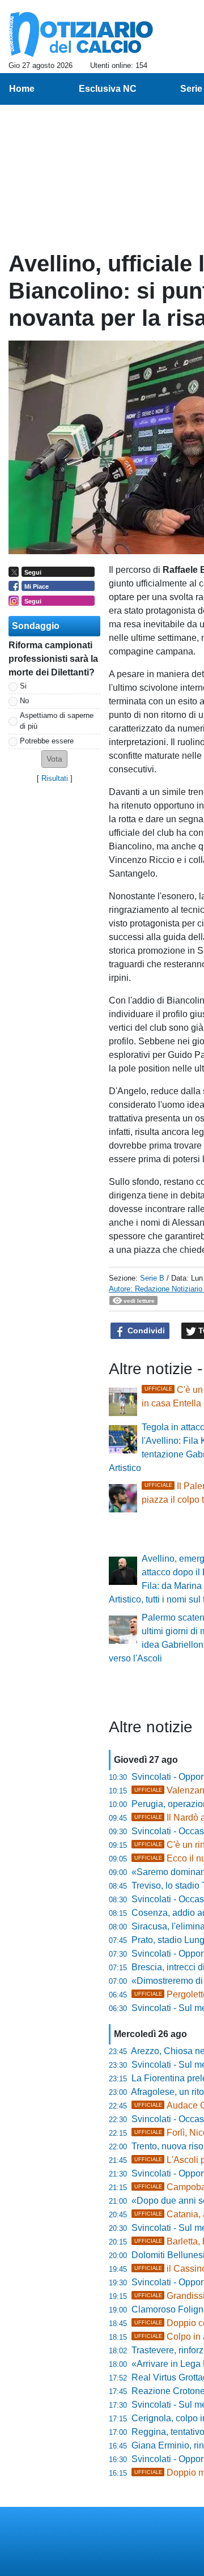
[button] (54, 759)
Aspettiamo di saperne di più (57, 721)
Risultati (55, 778)
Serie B (152, 1278)
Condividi (145, 1330)
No (24, 701)
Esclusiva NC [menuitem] (108, 89)
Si (23, 686)
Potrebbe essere (47, 741)
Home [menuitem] (22, 89)
